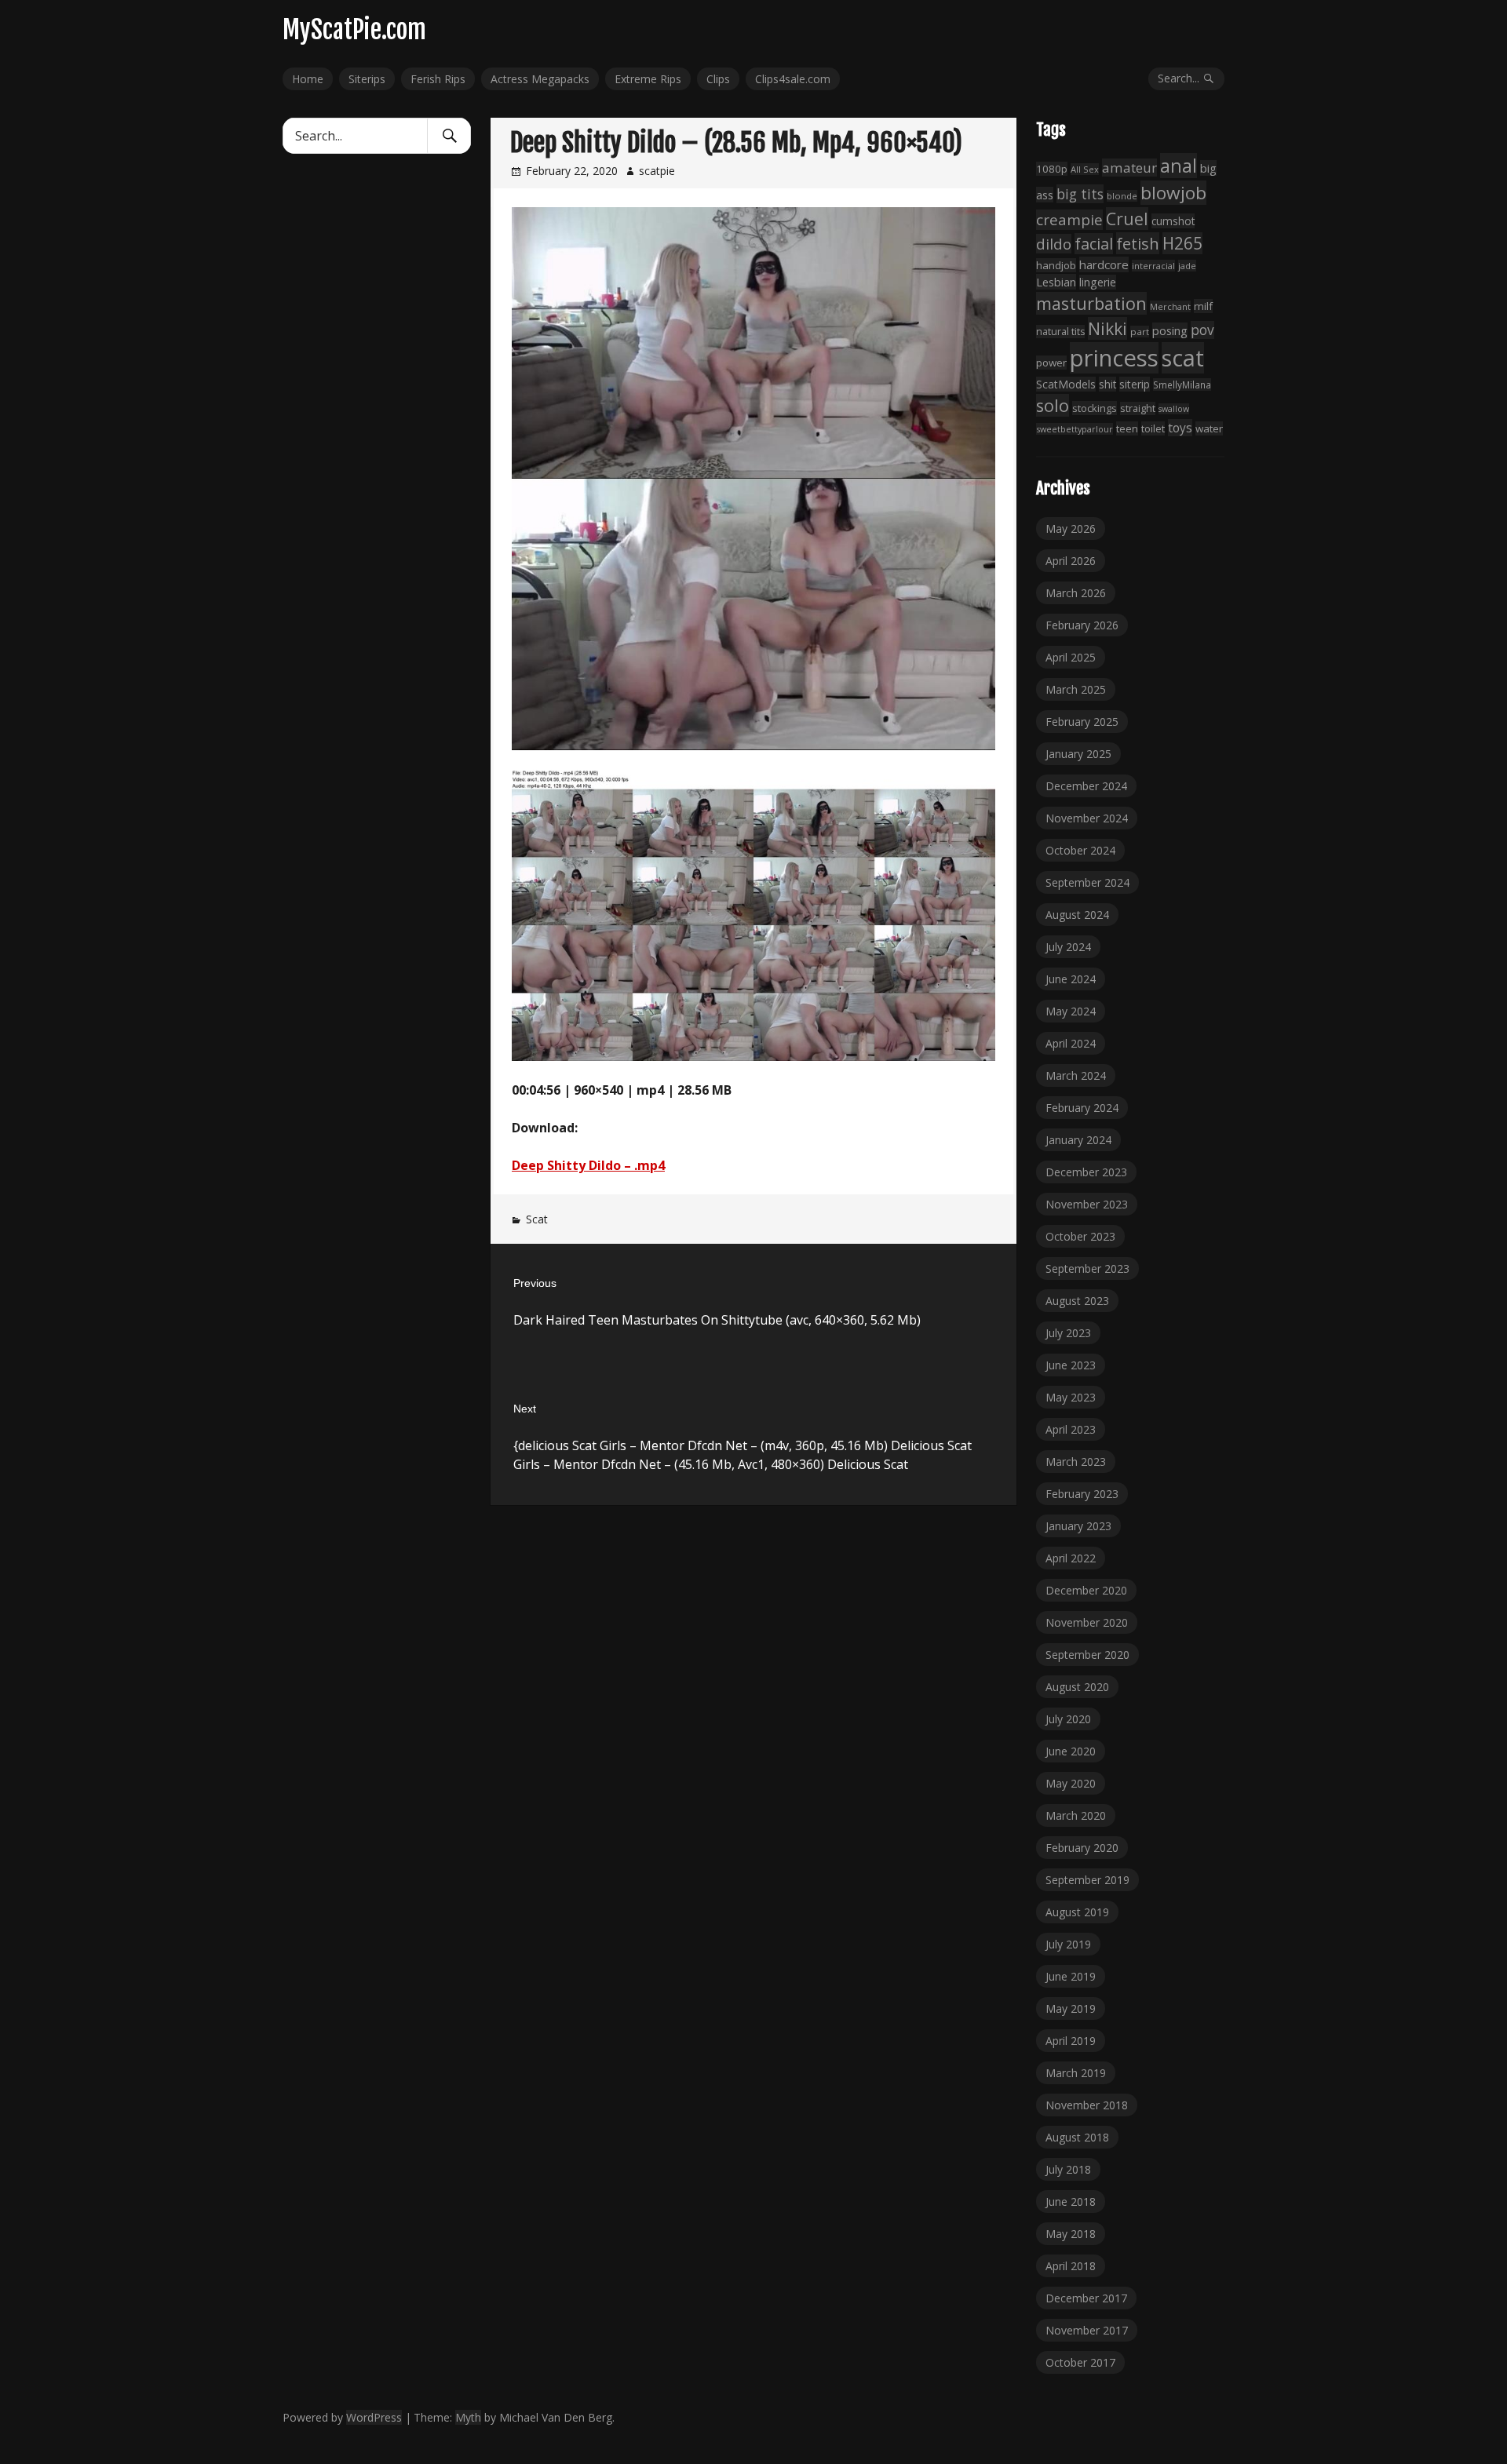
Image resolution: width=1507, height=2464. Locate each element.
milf (1203, 306)
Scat (537, 1219)
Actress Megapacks (540, 79)
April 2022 (1071, 1558)
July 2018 (1068, 2169)
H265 (1182, 243)
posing (1170, 330)
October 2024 (1080, 850)
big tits (1080, 194)
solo (1053, 405)
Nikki (1107, 328)
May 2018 (1071, 2234)
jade (1187, 266)
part (1140, 332)
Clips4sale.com (793, 79)
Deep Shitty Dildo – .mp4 (588, 1165)
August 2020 (1077, 1687)
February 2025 (1082, 722)
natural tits (1060, 332)
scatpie (657, 171)
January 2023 (1078, 1526)
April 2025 (1071, 657)
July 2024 (1068, 947)
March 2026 (1076, 593)
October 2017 (1080, 2362)
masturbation (1091, 303)
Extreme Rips (648, 79)
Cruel (1127, 219)
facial (1094, 244)
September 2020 (1087, 1655)
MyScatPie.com (354, 30)
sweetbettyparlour (1075, 429)
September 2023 (1087, 1268)
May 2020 (1071, 1783)
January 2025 (1078, 754)
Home (308, 79)
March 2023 (1076, 1462)
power (1051, 363)
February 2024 (1082, 1108)
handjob (1056, 265)
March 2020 (1076, 1815)
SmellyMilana (1182, 385)
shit (1107, 384)
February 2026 (1082, 625)
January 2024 (1078, 1140)
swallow (1174, 409)
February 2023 (1082, 1494)
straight (1138, 408)
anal (1179, 166)
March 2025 (1076, 689)
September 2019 (1087, 1880)
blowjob (1173, 193)
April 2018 (1071, 2266)
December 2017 (1086, 2298)
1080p (1052, 169)
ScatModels (1066, 384)
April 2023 (1071, 1429)
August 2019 (1077, 1912)
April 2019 (1071, 2041)
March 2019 (1076, 2073)
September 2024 (1087, 882)
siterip (1135, 384)
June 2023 (1071, 1365)
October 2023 (1080, 1236)
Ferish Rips (438, 79)
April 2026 (1071, 561)
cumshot (1173, 221)
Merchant (1170, 306)
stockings (1095, 408)
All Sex (1085, 169)
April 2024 (1071, 1043)
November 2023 (1087, 1204)
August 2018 (1077, 2137)
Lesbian (1056, 282)
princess (1114, 358)
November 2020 (1087, 1622)
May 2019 (1071, 2008)
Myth (468, 2417)
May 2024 (1071, 1011)
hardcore (1104, 264)
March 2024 (1076, 1075)
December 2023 (1086, 1172)
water (1209, 428)
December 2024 (1086, 786)
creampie (1069, 220)
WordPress (374, 2417)
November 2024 (1087, 818)
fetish (1138, 243)
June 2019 (1071, 1976)
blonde (1122, 196)
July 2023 (1068, 1333)
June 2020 (1071, 1751)
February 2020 (1082, 1848)
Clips (718, 79)
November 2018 (1087, 2105)
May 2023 (1071, 1397)
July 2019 (1068, 1944)
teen (1127, 428)
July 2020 (1068, 1719)
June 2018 (1071, 2202)
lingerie (1098, 282)
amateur (1129, 168)
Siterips (367, 79)
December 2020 (1086, 1590)
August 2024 (1077, 915)
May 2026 (1071, 529)
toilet (1153, 428)
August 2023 (1077, 1301)
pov (1202, 330)
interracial (1153, 266)
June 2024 (1071, 979)
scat (1183, 358)
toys (1180, 428)
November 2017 (1087, 2330)
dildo (1054, 244)
